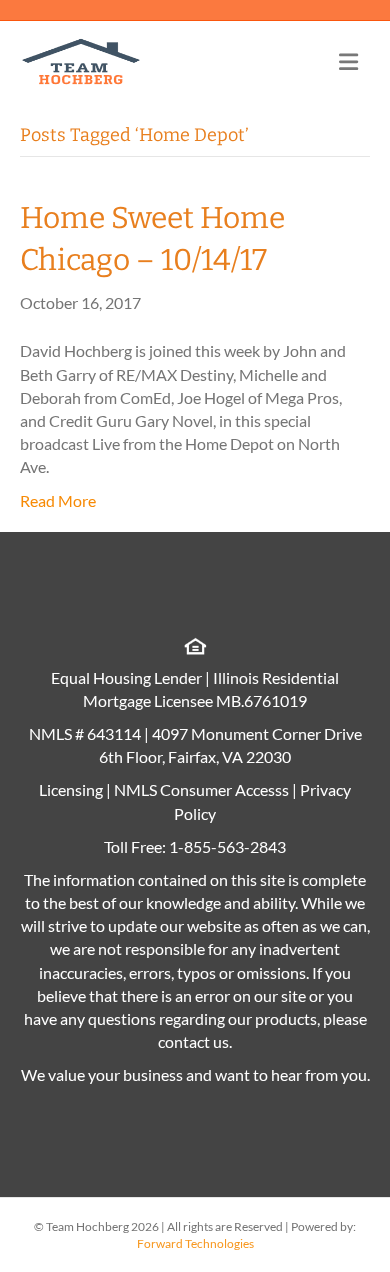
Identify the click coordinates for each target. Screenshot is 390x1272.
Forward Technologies (195, 1243)
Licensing (71, 789)
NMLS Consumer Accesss (201, 789)
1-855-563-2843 (227, 846)
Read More (58, 500)
